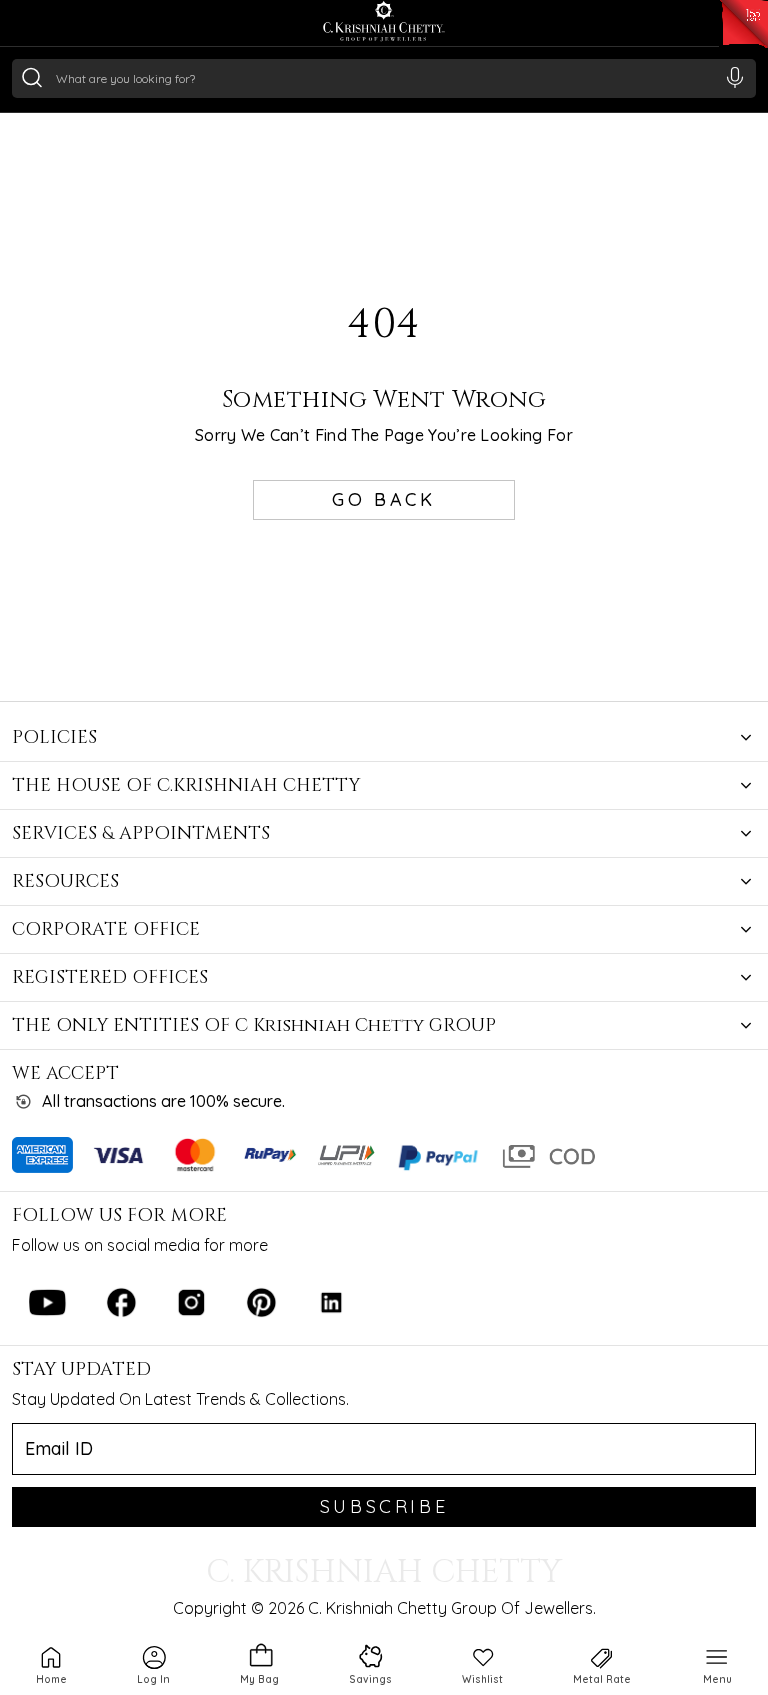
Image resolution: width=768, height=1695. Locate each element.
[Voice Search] (735, 77)
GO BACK (383, 499)
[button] (153, 1664)
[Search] (32, 77)
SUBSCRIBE (384, 1506)
